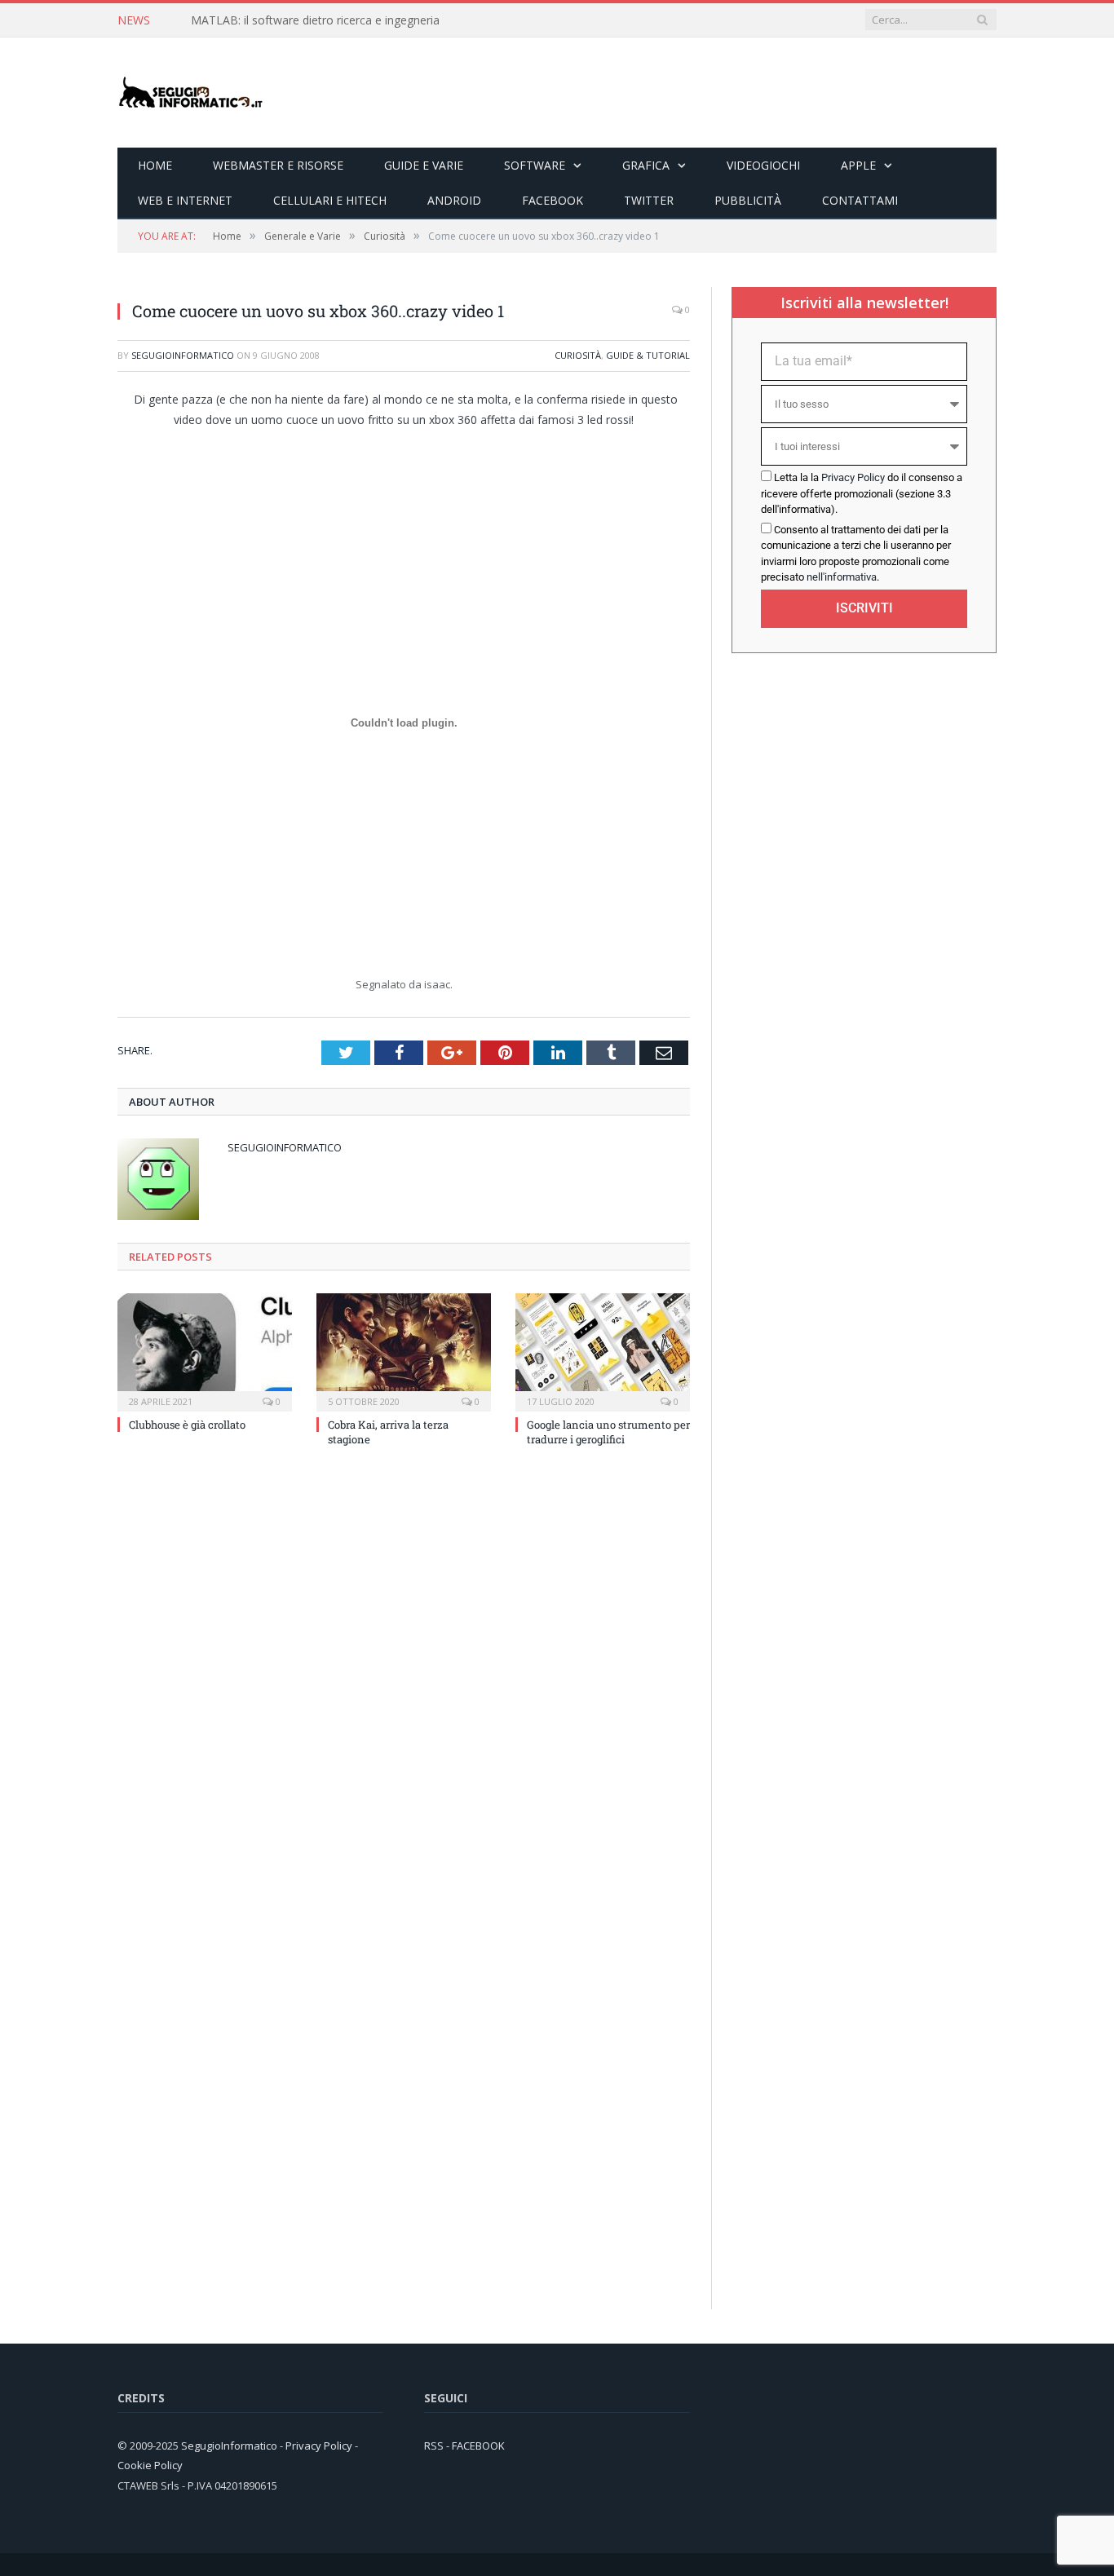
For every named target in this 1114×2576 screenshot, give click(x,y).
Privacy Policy (853, 477)
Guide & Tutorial (648, 355)
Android (454, 200)
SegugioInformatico (183, 355)
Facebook (553, 200)
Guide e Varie (424, 165)
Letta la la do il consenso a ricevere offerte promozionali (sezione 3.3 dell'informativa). (862, 493)
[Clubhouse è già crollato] (205, 1350)
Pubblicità (748, 200)
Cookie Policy (150, 2465)
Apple (858, 165)
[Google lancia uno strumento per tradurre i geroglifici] (603, 1350)
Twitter (649, 200)
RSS (434, 2446)
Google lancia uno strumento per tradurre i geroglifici (608, 1432)
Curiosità (578, 355)
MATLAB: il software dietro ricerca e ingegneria (315, 20)
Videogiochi (763, 165)
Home (155, 165)
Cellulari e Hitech (330, 200)
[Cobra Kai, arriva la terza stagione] (404, 1350)
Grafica (646, 165)
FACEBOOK (478, 2446)
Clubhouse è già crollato (187, 1425)
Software (535, 165)
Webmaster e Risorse (278, 165)
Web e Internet (185, 200)
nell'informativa (842, 577)
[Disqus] (404, 1680)
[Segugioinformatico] (191, 93)
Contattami (860, 200)
